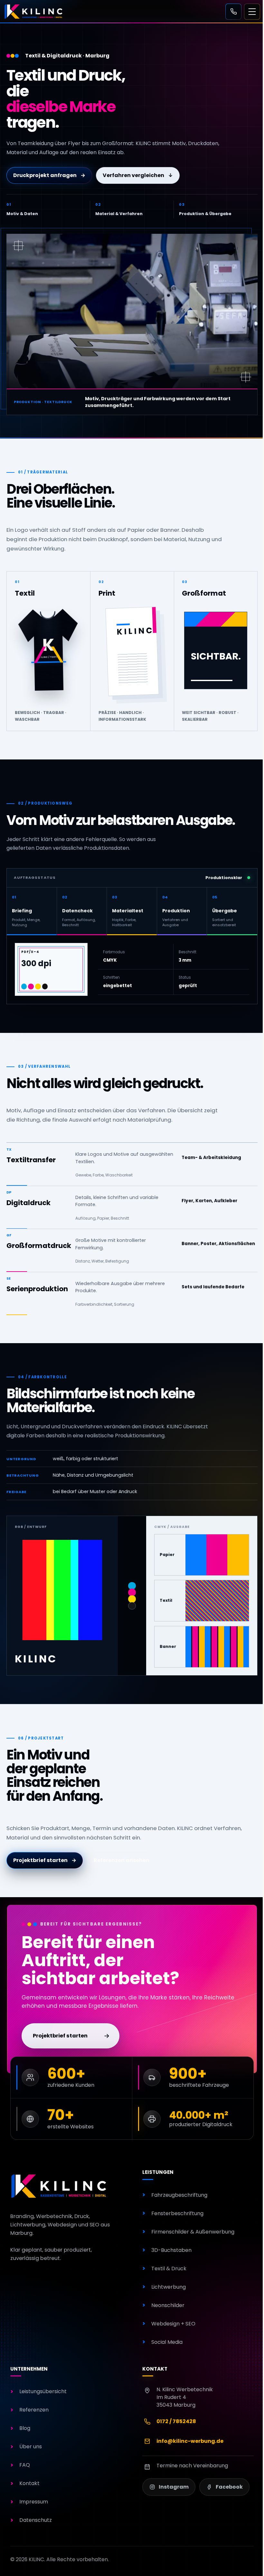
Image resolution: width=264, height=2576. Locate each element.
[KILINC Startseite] (60, 2186)
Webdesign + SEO (173, 2324)
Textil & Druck (169, 2269)
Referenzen (34, 2410)
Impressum (34, 2502)
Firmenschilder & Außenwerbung (193, 2232)
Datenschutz (36, 2520)
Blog (25, 2428)
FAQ (25, 2465)
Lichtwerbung (169, 2287)
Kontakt (29, 2483)
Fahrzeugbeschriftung (179, 2195)
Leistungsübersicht (43, 2391)
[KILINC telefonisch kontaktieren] (233, 12)
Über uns (31, 2447)
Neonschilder (168, 2305)
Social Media (167, 2342)
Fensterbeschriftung (177, 2213)
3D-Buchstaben (171, 2250)
